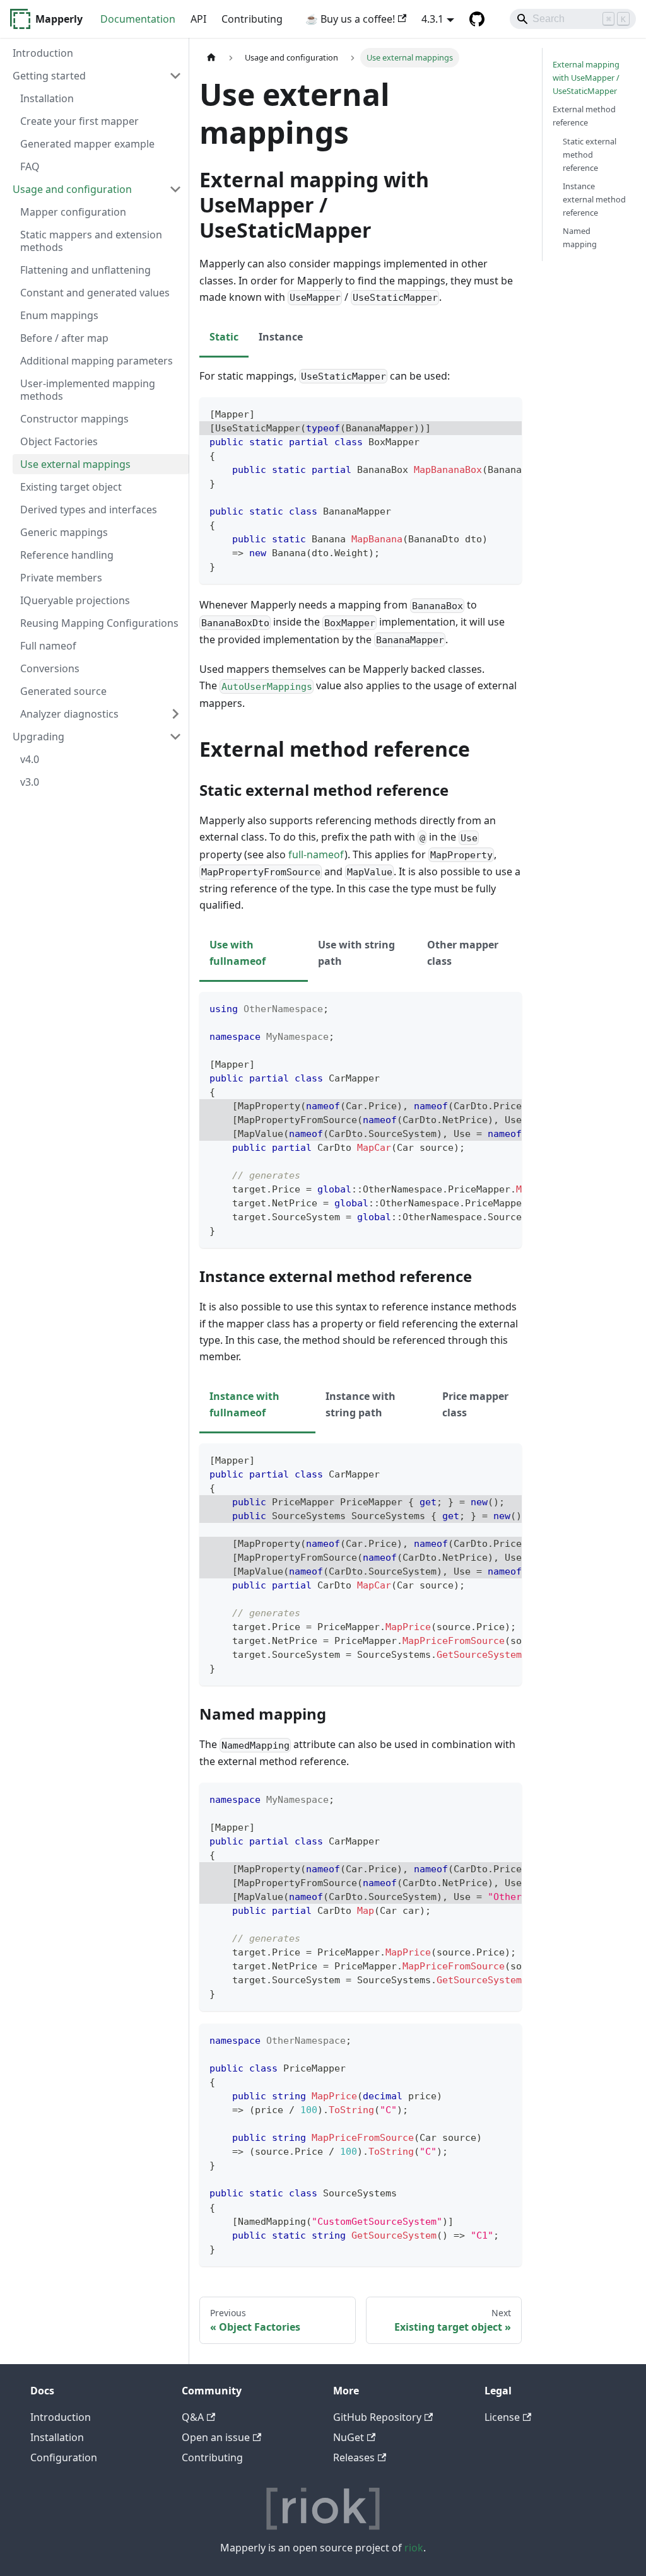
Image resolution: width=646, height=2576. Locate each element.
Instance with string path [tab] (361, 1404)
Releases (354, 2457)
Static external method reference (590, 154)
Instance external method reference (594, 199)
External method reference (584, 116)
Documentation (138, 19)
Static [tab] (224, 337)
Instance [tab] (281, 337)
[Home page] (211, 58)
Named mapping (580, 237)
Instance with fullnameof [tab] (244, 1404)
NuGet (349, 2437)
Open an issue (216, 2437)
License (502, 2417)
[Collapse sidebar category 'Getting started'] (175, 76)
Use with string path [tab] (356, 953)
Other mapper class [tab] (463, 953)
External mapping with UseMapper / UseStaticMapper (586, 78)
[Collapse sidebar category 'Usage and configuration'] (175, 189)
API (198, 19)
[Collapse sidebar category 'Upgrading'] (175, 737)
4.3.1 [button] (432, 19)
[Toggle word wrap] (483, 413)
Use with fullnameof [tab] (238, 953)
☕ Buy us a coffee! (350, 19)
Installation (57, 2437)
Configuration (64, 2457)
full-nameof (316, 854)
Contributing (252, 19)
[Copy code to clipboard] (506, 413)
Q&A (193, 2417)
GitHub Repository (377, 2417)
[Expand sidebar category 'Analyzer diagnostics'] (175, 714)
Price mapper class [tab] (475, 1404)
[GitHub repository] (477, 19)
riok (414, 2548)
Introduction (61, 2417)
